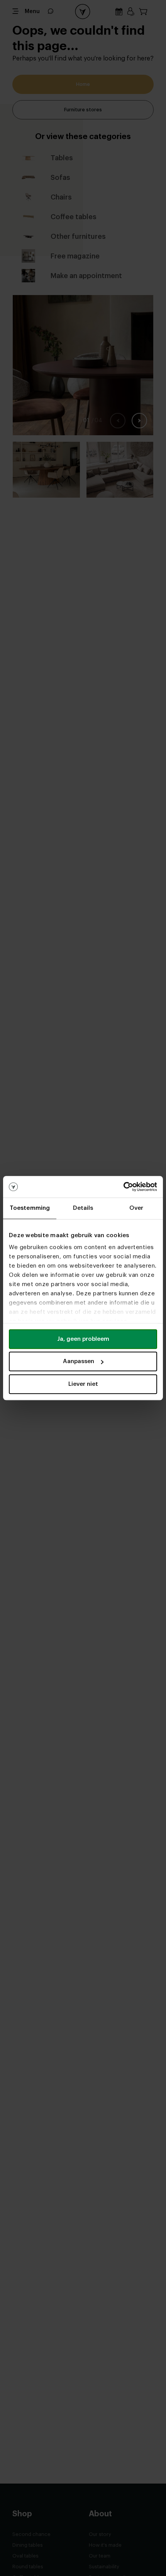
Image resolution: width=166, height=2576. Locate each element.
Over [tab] (136, 1208)
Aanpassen (79, 1361)
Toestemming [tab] (30, 1208)
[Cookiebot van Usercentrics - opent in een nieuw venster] (123, 1187)
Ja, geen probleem (83, 1339)
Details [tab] (83, 1208)
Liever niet (83, 1384)
